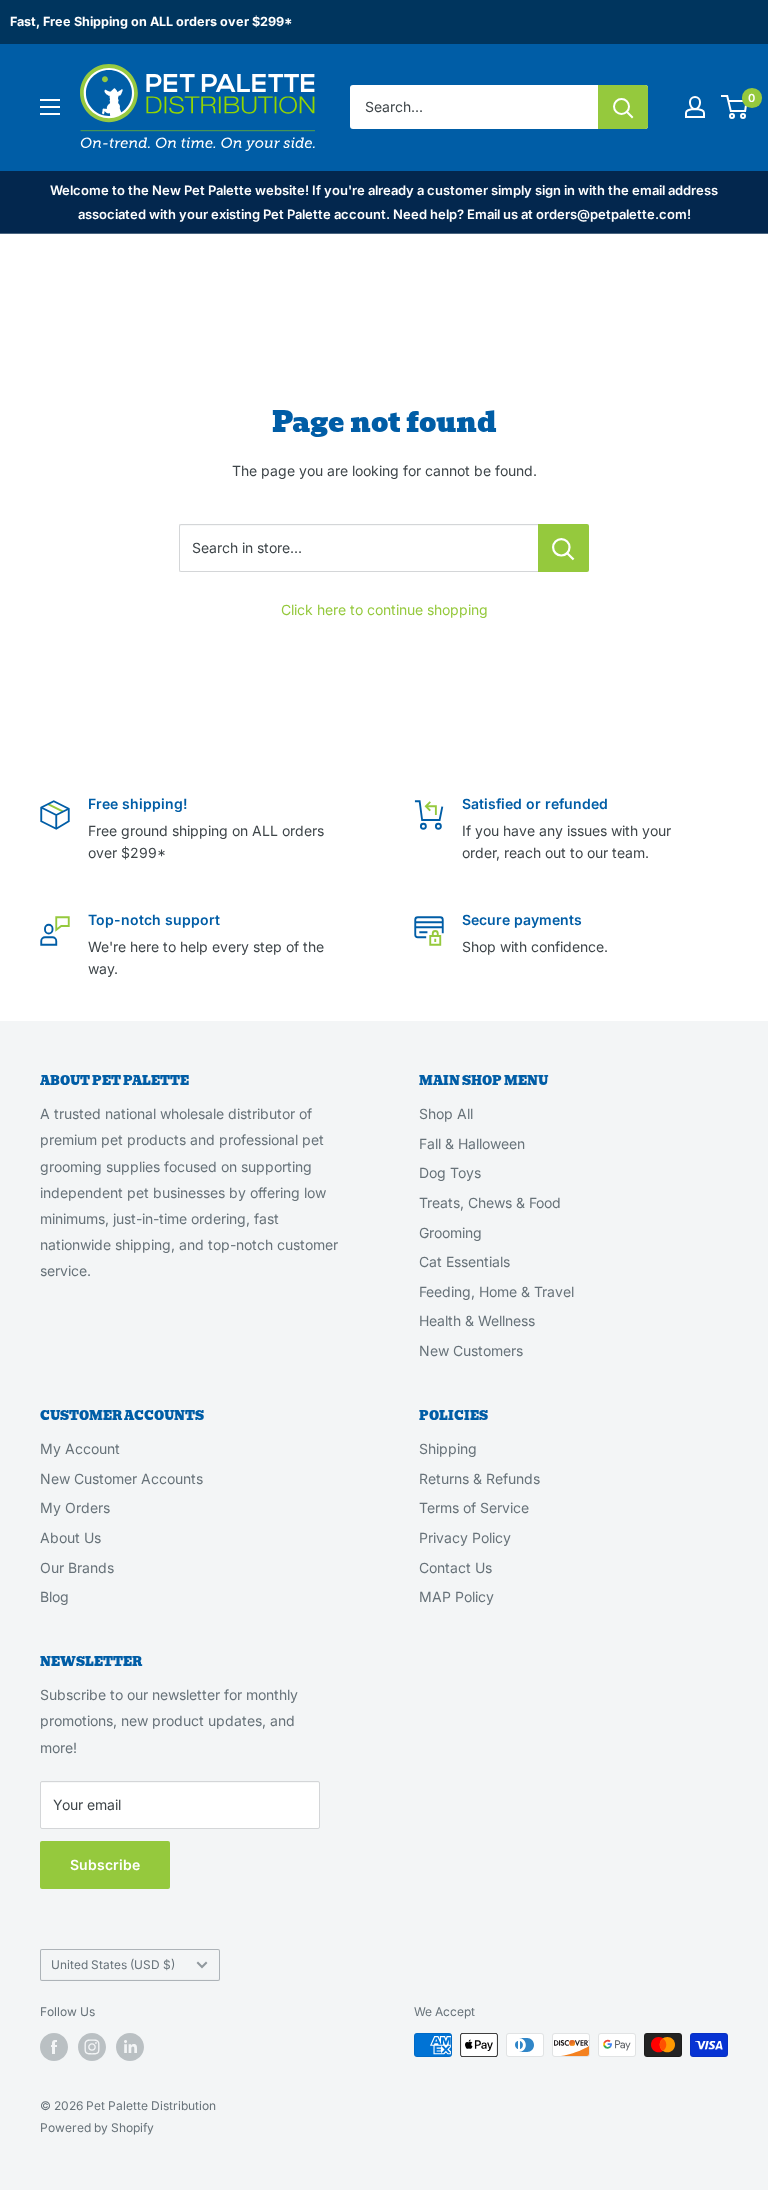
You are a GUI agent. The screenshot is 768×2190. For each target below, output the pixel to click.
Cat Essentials (464, 1261)
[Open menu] (50, 107)
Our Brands (77, 1567)
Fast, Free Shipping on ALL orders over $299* (151, 21)
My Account (80, 1448)
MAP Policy (456, 1596)
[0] (735, 107)
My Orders (75, 1507)
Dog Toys (450, 1172)
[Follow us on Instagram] (92, 2047)
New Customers (471, 1350)
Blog (54, 1596)
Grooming (450, 1232)
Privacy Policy (465, 1537)
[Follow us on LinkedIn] (130, 2047)
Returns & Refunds (479, 1478)
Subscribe (105, 1864)
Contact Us (455, 1567)
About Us (70, 1537)
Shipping (448, 1448)
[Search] (623, 107)
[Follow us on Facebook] (54, 2047)
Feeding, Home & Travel (496, 1291)
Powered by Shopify (97, 2127)
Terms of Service (474, 1507)
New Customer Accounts (121, 1478)
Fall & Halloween (472, 1143)
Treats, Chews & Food (490, 1202)
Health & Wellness (477, 1320)
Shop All (446, 1113)
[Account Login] (695, 107)
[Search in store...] (563, 548)
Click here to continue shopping (384, 609)
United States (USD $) (113, 1964)
